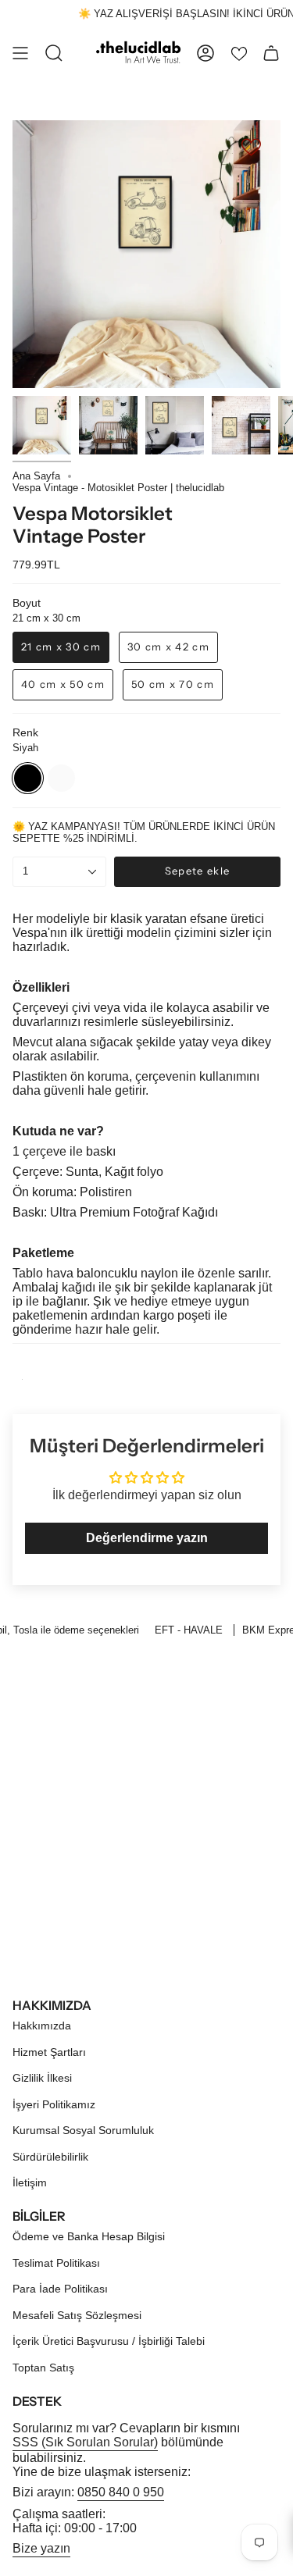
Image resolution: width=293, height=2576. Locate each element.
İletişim (30, 2182)
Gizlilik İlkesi (42, 2078)
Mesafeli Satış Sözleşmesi (77, 2315)
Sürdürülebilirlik (50, 2157)
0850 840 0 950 (121, 2492)
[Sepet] (271, 53)
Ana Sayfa (36, 476)
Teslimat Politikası (56, 2263)
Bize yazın (41, 2548)
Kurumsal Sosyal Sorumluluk (83, 2130)
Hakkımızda (42, 2026)
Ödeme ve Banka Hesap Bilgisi (89, 2236)
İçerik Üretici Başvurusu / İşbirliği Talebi (109, 2341)
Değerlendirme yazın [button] (147, 1538)
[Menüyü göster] (20, 53)
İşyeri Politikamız (54, 2104)
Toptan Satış (43, 2368)
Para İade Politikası (60, 2289)
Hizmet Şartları (49, 2052)
